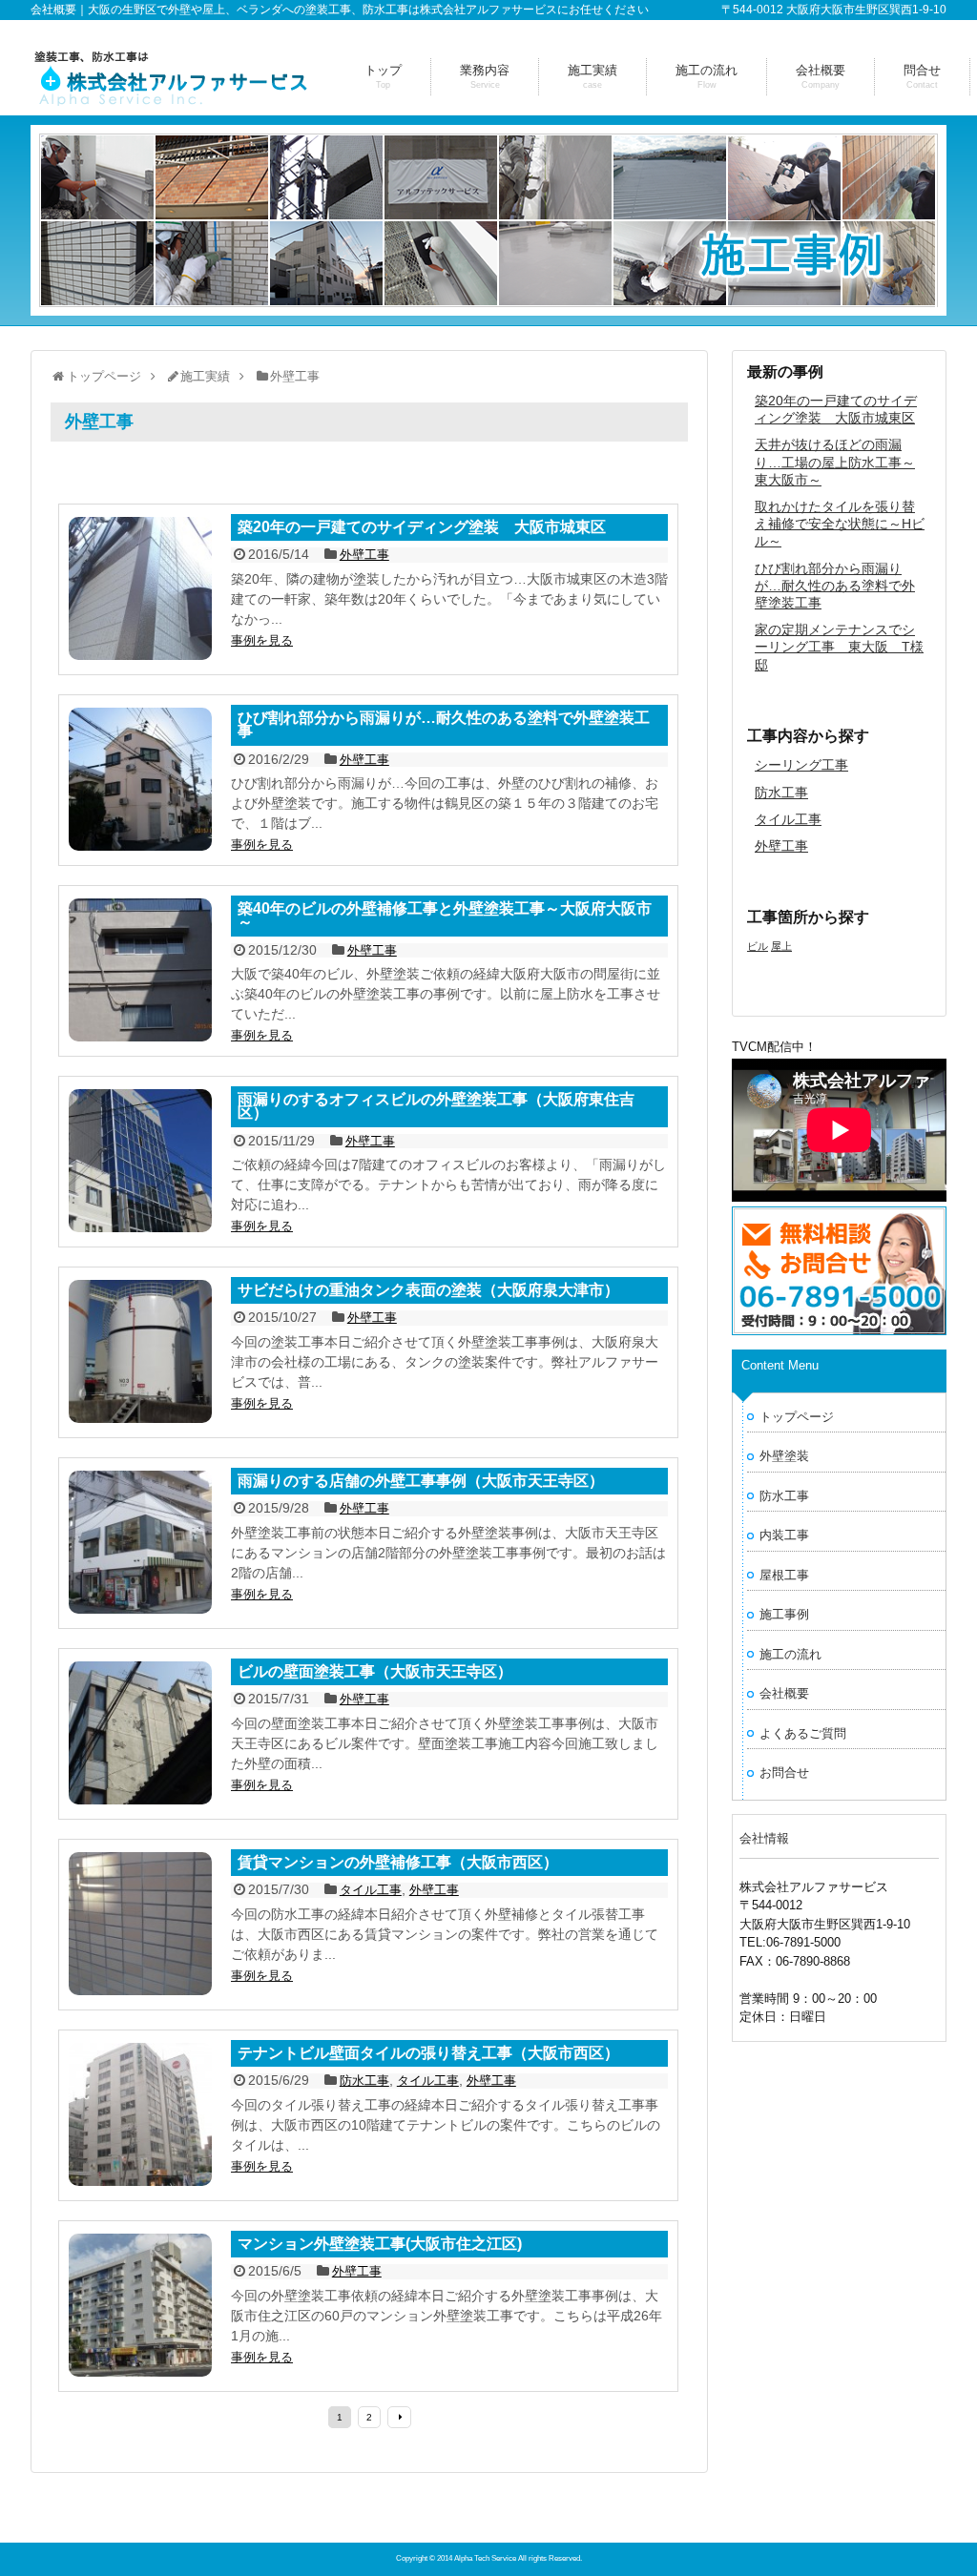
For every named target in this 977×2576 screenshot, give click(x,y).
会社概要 (784, 1693)
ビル (758, 946)
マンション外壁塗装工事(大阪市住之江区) (380, 2245)
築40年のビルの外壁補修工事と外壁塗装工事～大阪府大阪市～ (445, 916)
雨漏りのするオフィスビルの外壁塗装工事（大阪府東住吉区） (436, 1107)
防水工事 (781, 793)
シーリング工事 (801, 765)
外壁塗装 (784, 1456)
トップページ (797, 1417)
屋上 (781, 946)
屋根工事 (784, 1575)
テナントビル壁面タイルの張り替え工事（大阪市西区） (428, 2054)
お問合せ (784, 1772)
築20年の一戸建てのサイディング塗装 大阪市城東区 (422, 528)
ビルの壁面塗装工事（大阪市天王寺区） (375, 1672)
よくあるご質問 (803, 1733)
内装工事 (784, 1535)
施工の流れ (790, 1654)
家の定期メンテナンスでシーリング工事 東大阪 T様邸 (839, 647)
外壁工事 (781, 846)
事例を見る (262, 640)
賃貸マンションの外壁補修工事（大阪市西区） (398, 1863)
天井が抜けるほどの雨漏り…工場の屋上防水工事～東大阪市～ (835, 462)
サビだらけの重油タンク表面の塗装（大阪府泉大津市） (428, 1291)
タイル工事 (788, 819)
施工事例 (784, 1614)
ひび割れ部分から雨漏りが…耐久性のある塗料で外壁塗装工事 (835, 586)
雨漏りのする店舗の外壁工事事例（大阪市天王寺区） (421, 1482)
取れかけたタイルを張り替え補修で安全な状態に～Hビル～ (840, 524)
